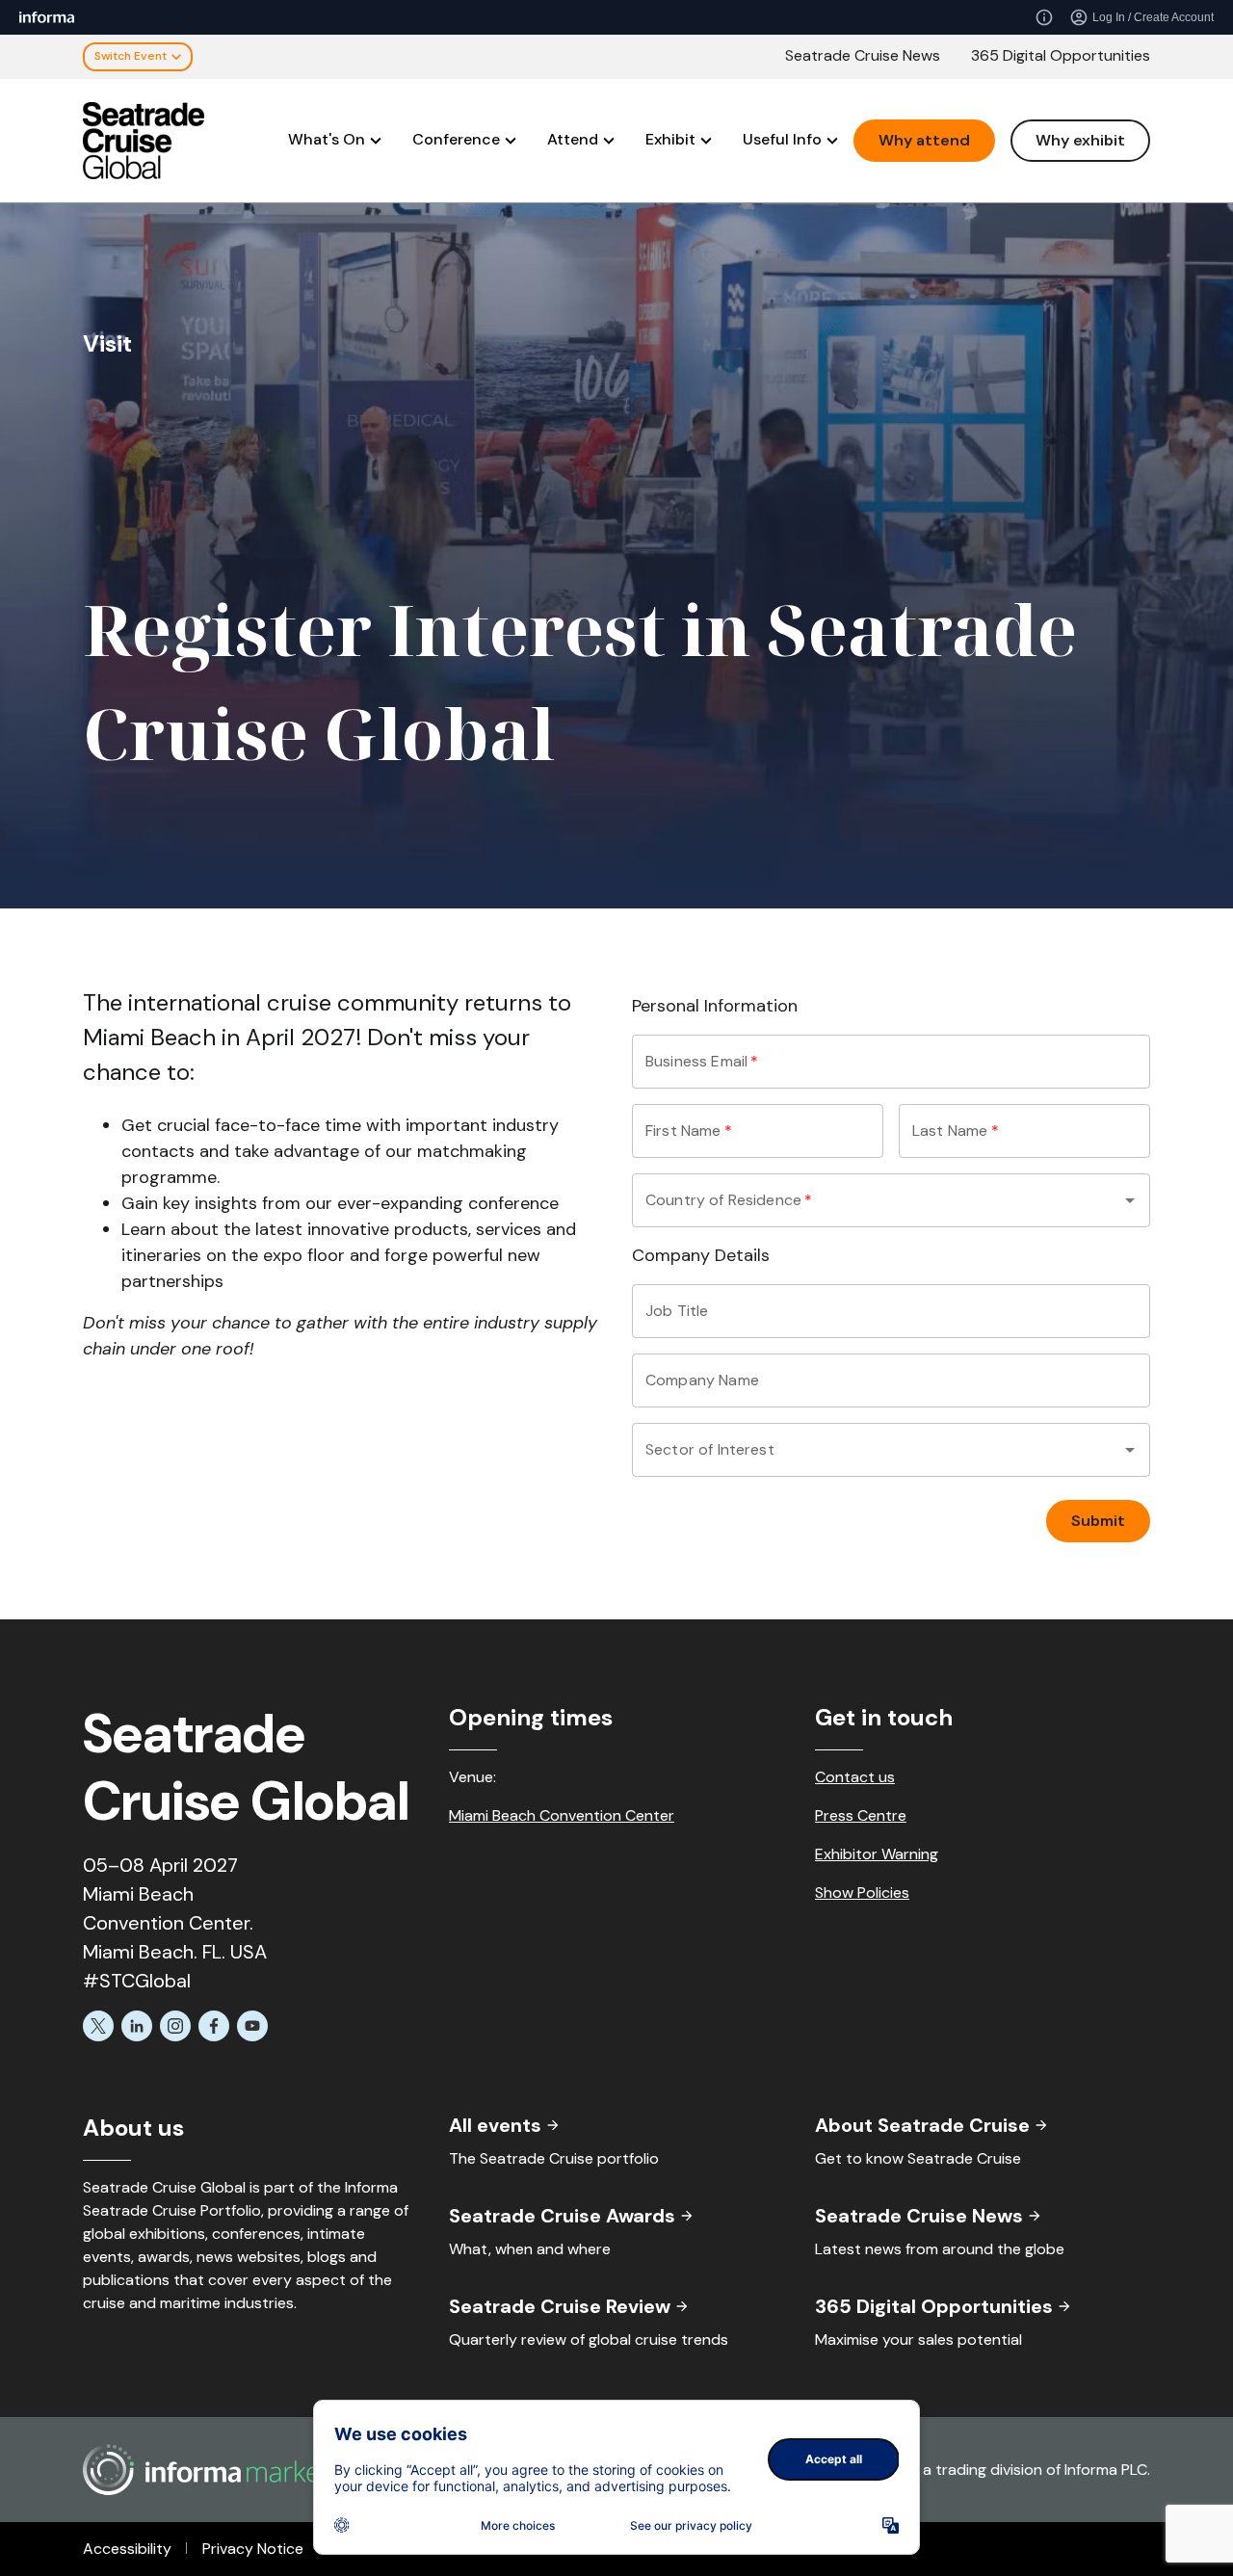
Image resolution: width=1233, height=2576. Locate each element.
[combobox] (864, 1200)
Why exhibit (1080, 140)
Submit (1098, 1521)
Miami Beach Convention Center (562, 1815)
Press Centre (861, 1815)
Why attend (924, 140)
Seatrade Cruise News (863, 55)
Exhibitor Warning (877, 1854)
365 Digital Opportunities (1061, 55)
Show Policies (862, 1893)
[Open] (1130, 1200)
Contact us (855, 1777)
